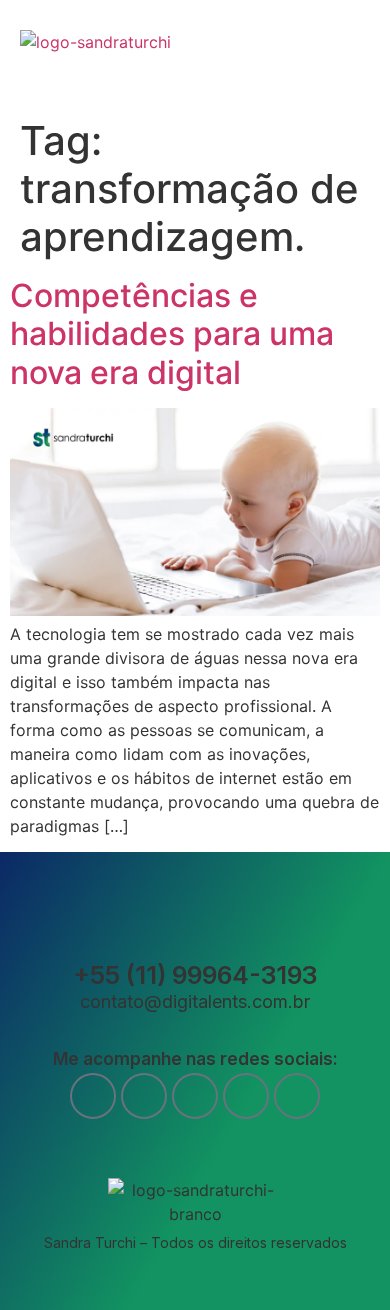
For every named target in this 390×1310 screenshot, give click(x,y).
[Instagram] (195, 1096)
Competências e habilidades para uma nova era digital (172, 334)
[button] (358, 54)
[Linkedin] (246, 1096)
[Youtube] (144, 1096)
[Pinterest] (297, 1096)
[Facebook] (93, 1096)
